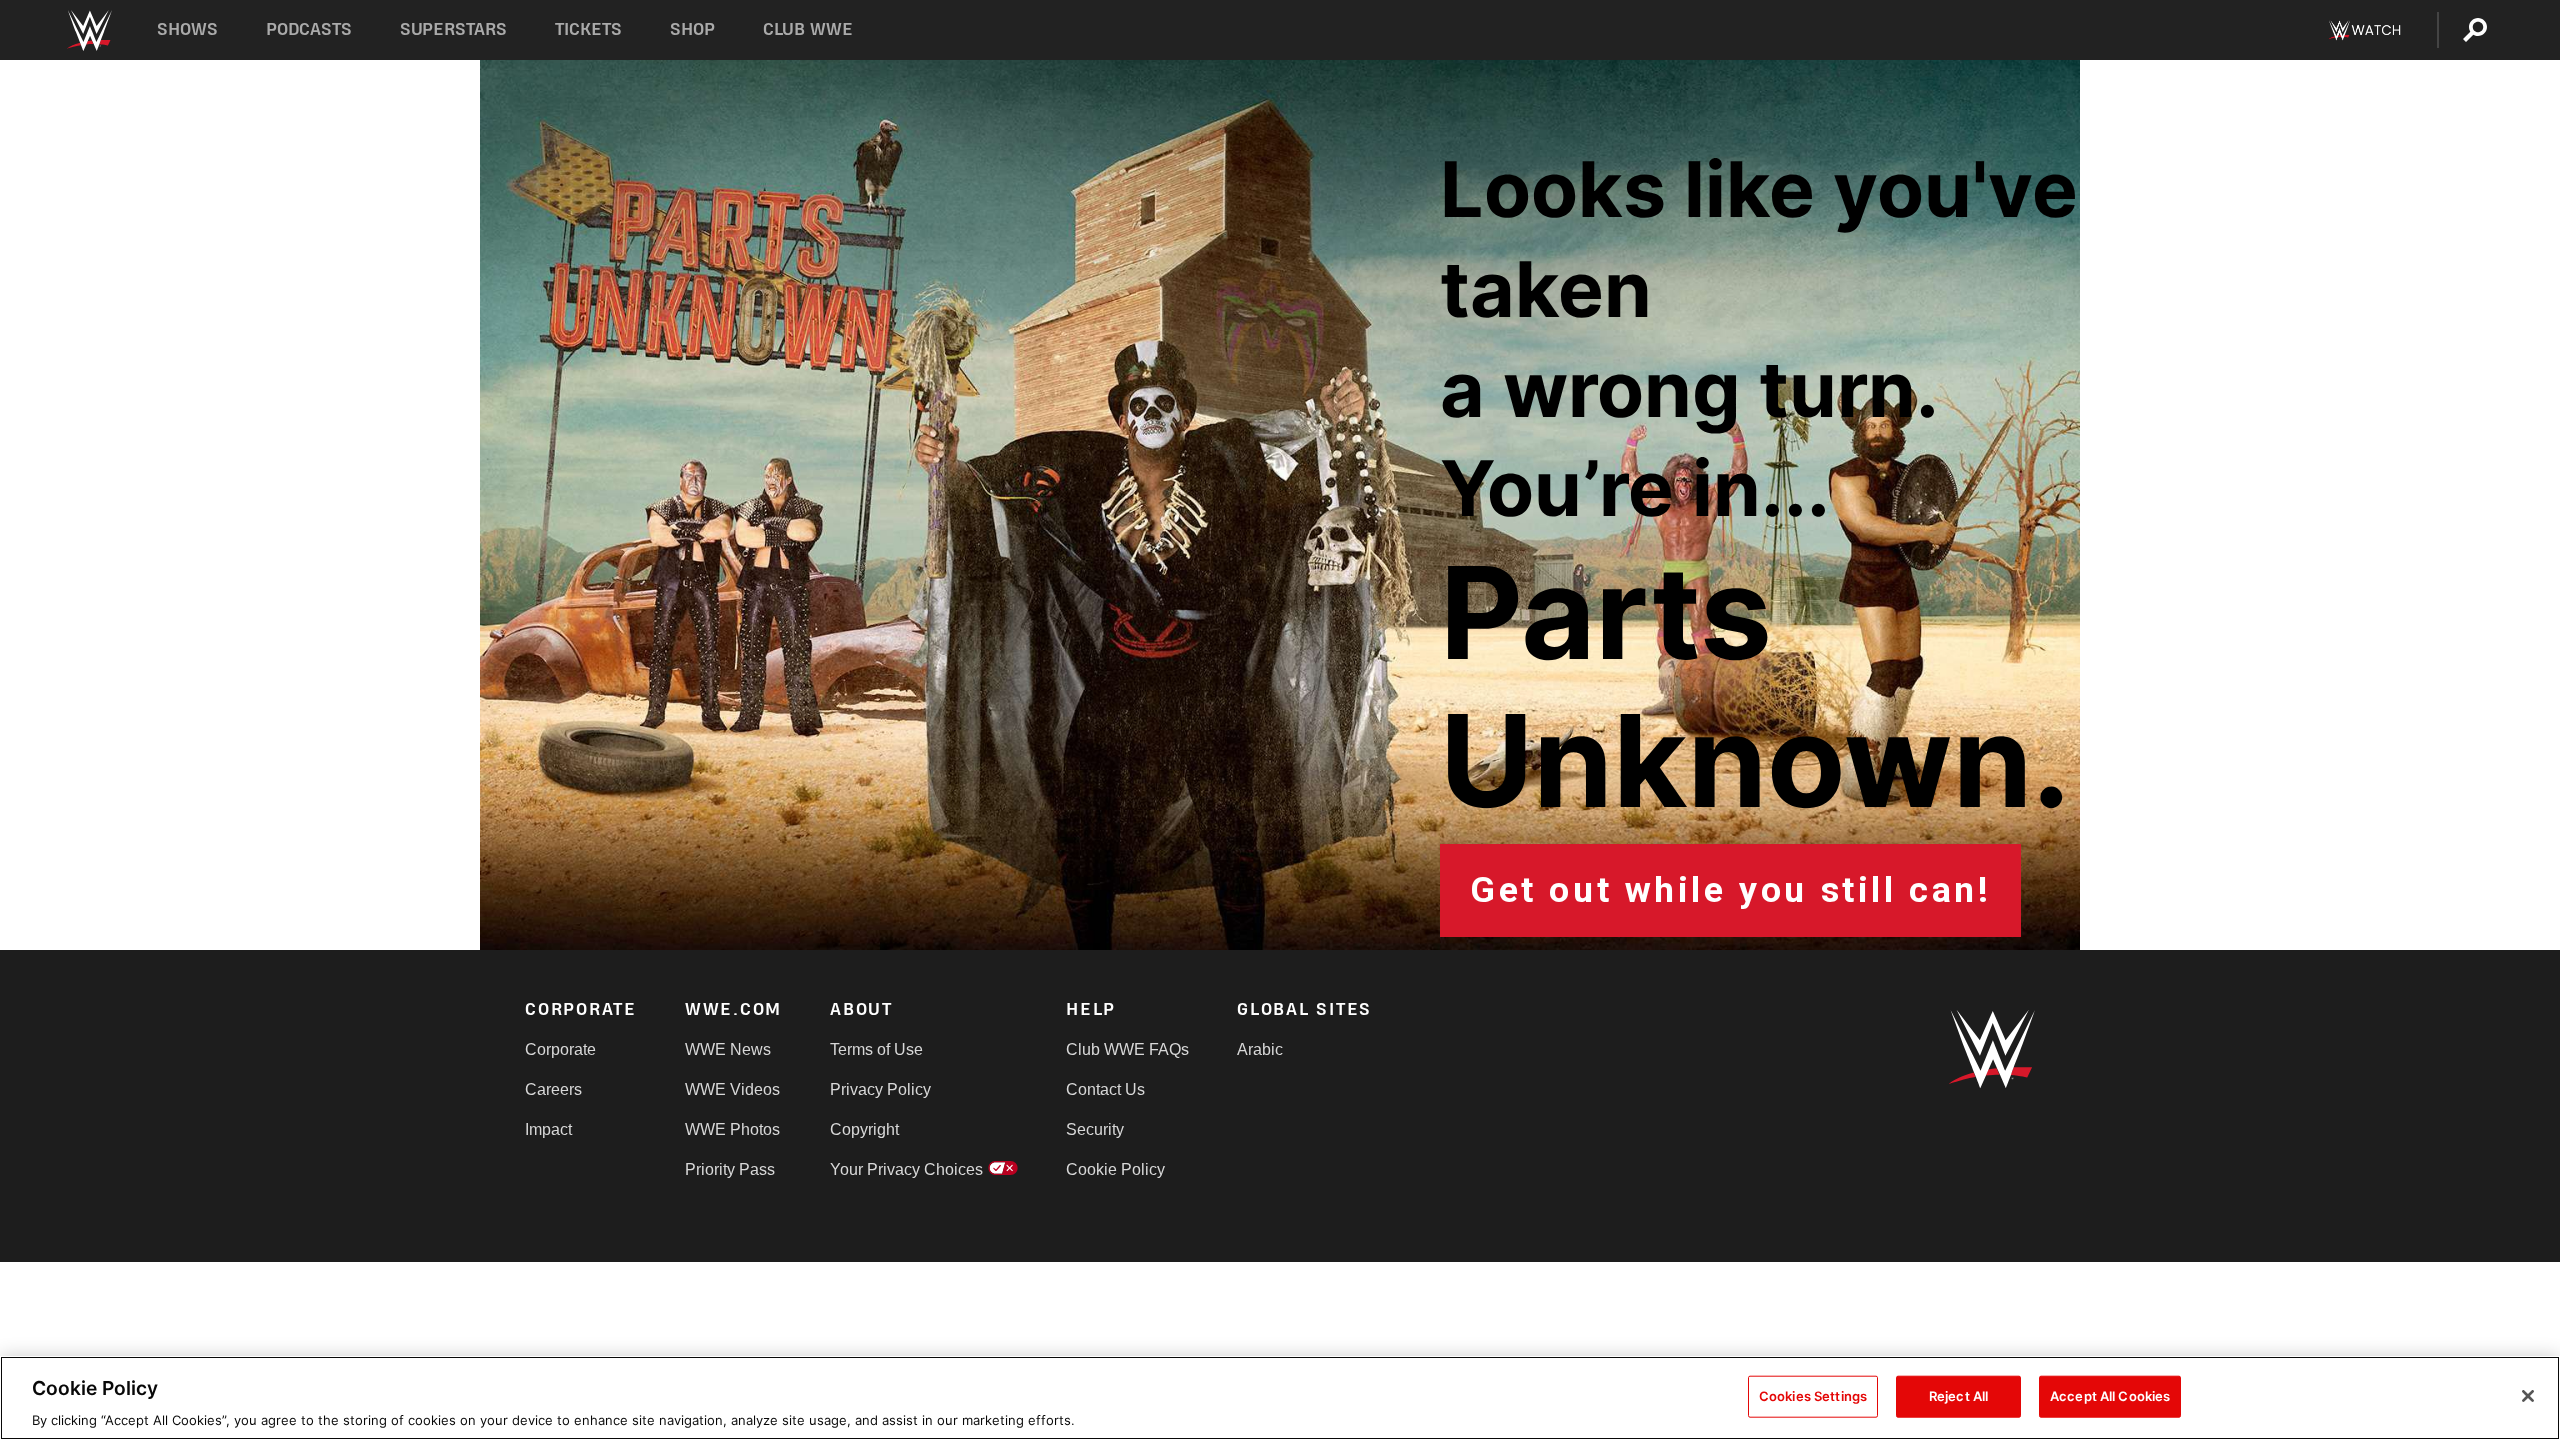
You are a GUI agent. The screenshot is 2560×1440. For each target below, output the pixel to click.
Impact (548, 1129)
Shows (187, 29)
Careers (553, 1089)
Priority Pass (730, 1169)
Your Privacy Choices (906, 1169)
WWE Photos (732, 1129)
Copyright (864, 1129)
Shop (692, 29)
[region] (1280, 1398)
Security (1095, 1129)
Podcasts (309, 29)
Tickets (588, 29)
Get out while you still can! (1730, 890)
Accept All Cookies (2110, 1395)
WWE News (728, 1049)
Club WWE (808, 29)
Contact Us (1105, 1089)
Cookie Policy (1115, 1169)
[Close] (2528, 1396)
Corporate (560, 1049)
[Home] (88, 30)
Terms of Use (876, 1049)
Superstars (454, 29)
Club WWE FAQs (1127, 1049)
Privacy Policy (880, 1089)
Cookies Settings (1813, 1395)
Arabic (1260, 1049)
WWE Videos (732, 1089)
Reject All (1958, 1395)
